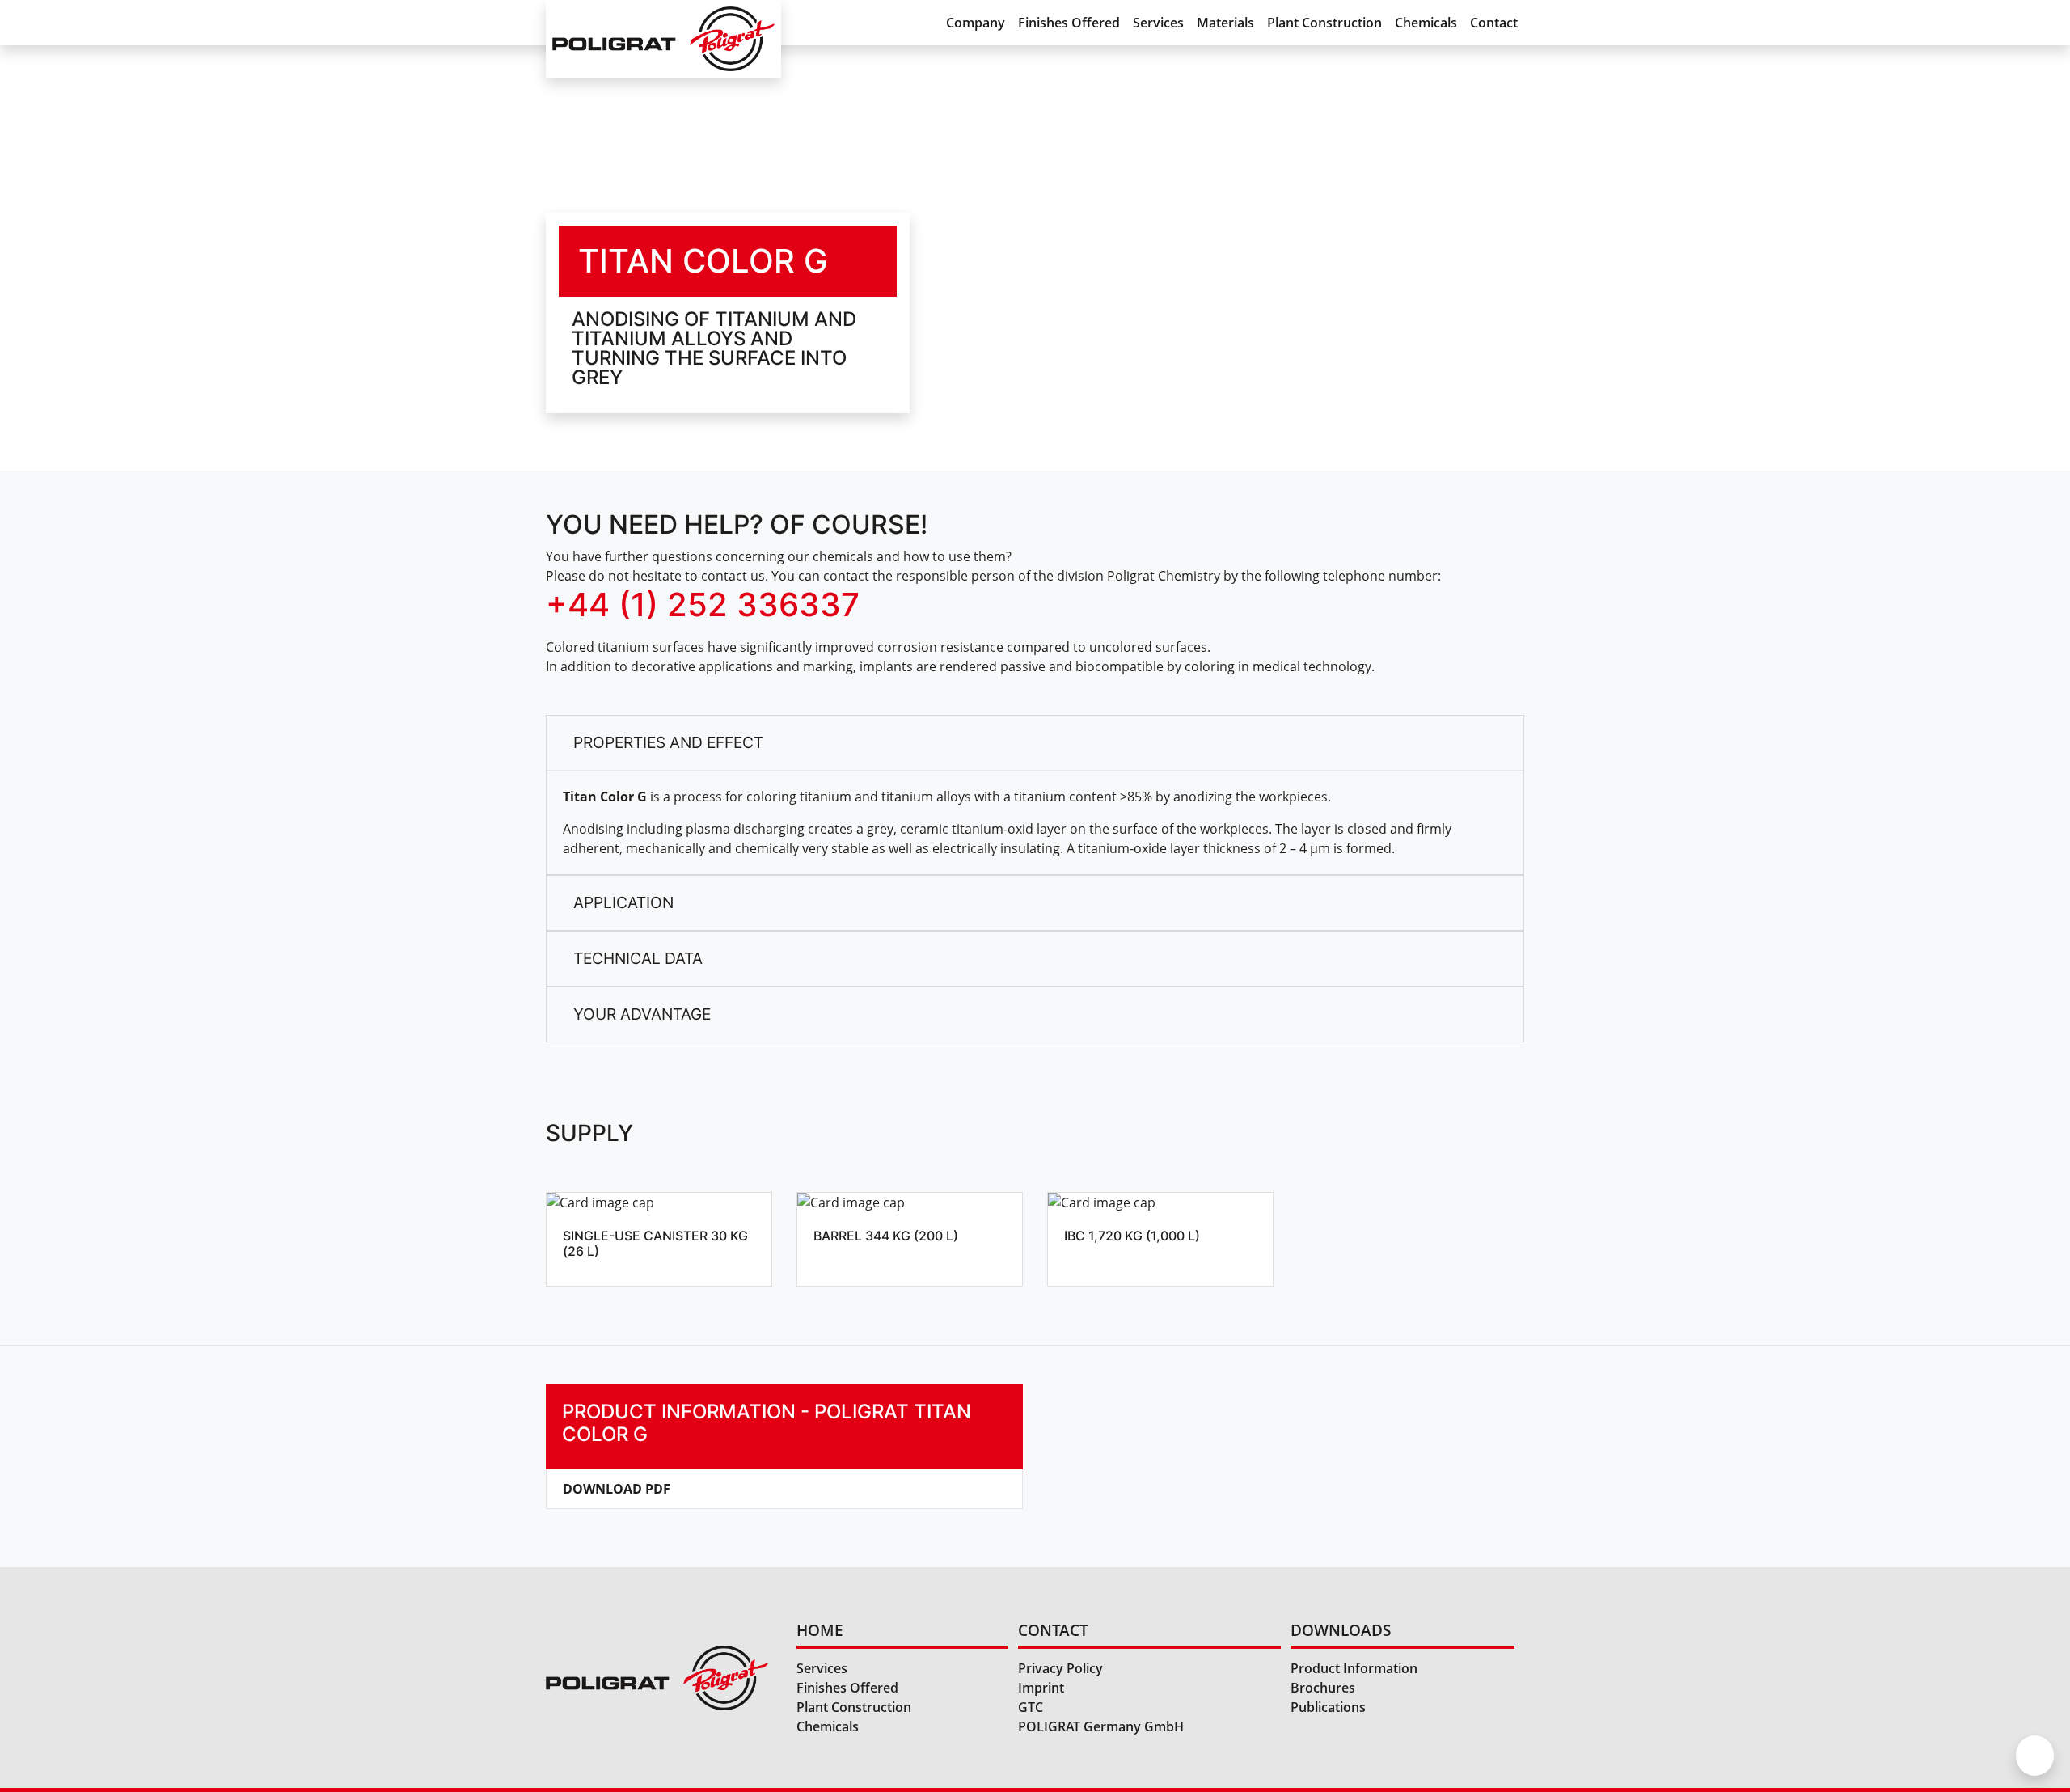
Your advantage (642, 1014)
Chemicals (1426, 23)
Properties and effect (668, 742)
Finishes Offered (1069, 23)
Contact (1494, 23)
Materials (1225, 23)
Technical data (638, 958)
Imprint (1041, 1688)
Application (623, 902)
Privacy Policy (1060, 1668)
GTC (1031, 1707)
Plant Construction (1324, 23)
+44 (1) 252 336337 (703, 604)
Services (1158, 23)
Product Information (1354, 1668)
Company (976, 23)
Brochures (1323, 1688)
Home (820, 1630)
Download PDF (617, 1489)
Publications (1328, 1707)
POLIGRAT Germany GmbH (1101, 1726)
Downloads (1341, 1630)
